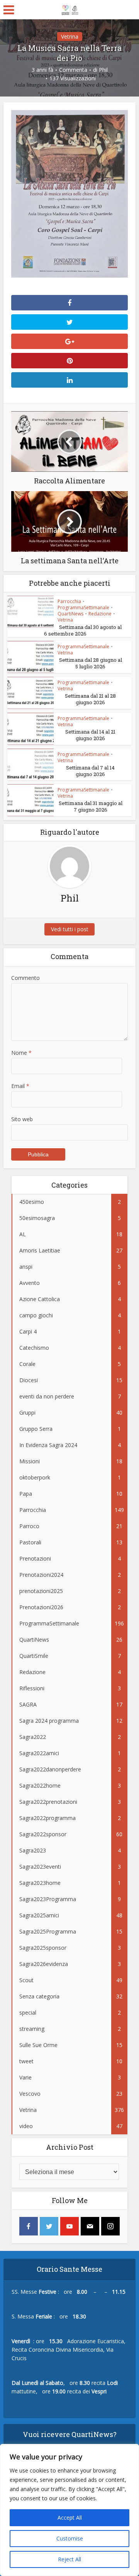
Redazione (100, 614)
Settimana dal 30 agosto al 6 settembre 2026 (83, 630)
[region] (69, 2510)
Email (20, 1086)
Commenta (73, 70)
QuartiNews (70, 614)
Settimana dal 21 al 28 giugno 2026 (90, 699)
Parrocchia (69, 601)
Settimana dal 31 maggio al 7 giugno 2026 (91, 806)
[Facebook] (29, 2226)
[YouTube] (69, 2226)
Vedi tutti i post (70, 929)
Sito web (22, 1119)
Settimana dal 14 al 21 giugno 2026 (90, 735)
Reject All (69, 2559)
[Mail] (90, 2226)
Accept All (70, 2518)
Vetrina (70, 36)
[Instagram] (110, 2226)
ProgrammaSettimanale (83, 608)
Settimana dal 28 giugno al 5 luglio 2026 (91, 663)
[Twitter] (49, 2226)
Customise (70, 2538)
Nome (21, 1053)
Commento (25, 978)
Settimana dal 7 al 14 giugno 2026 (90, 771)
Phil (103, 70)
